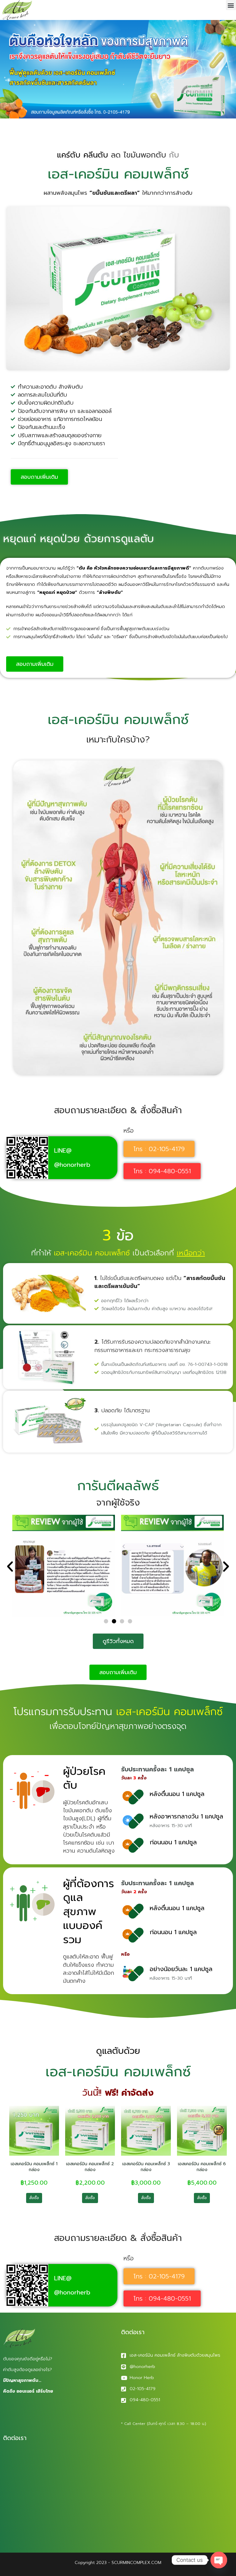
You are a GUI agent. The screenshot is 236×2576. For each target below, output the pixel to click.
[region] (80, 2528)
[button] (231, 5)
